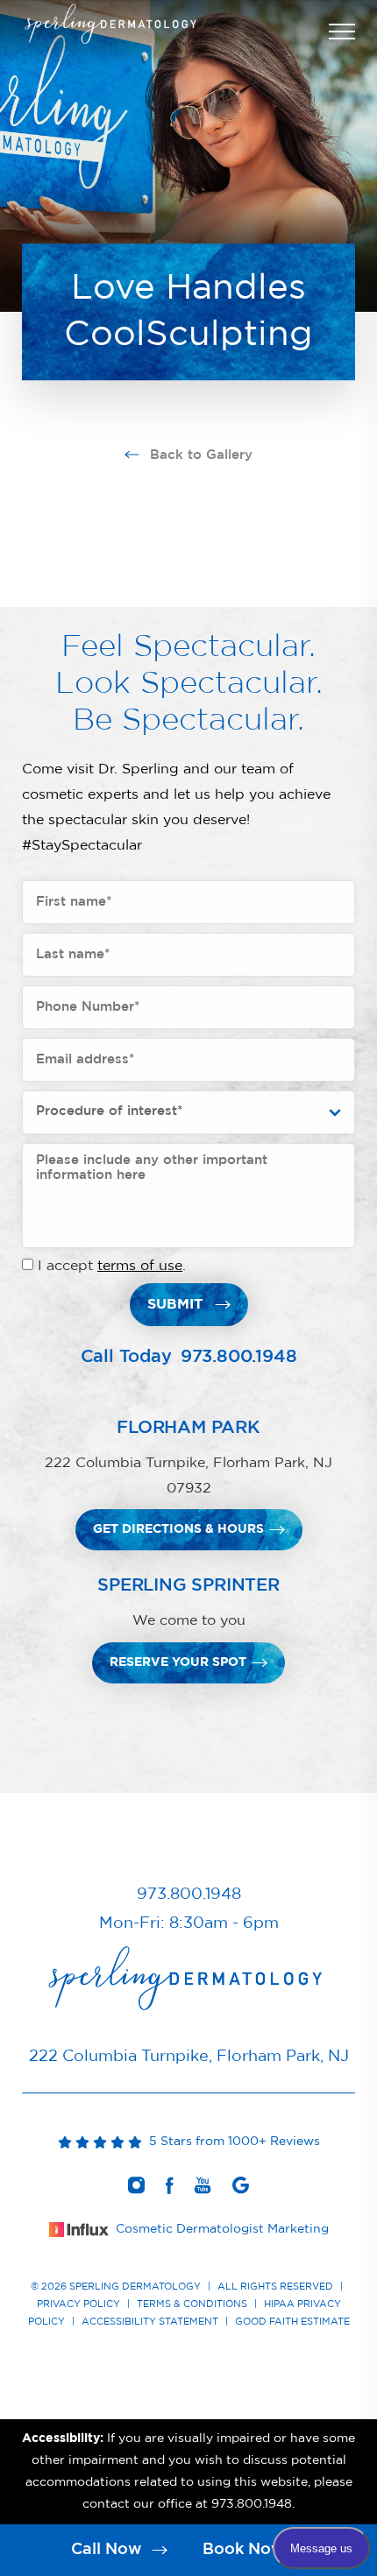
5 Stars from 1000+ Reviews (231, 2142)
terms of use (140, 1266)
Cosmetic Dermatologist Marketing (222, 2229)
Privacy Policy (78, 2304)
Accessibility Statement (150, 2322)
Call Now (109, 2550)
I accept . (112, 1266)
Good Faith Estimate (292, 2322)
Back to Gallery (199, 455)
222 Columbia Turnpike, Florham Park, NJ (189, 2057)
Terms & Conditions (192, 2304)
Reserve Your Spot (178, 1662)
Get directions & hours (178, 1529)
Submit (175, 1304)
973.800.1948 (239, 1357)
